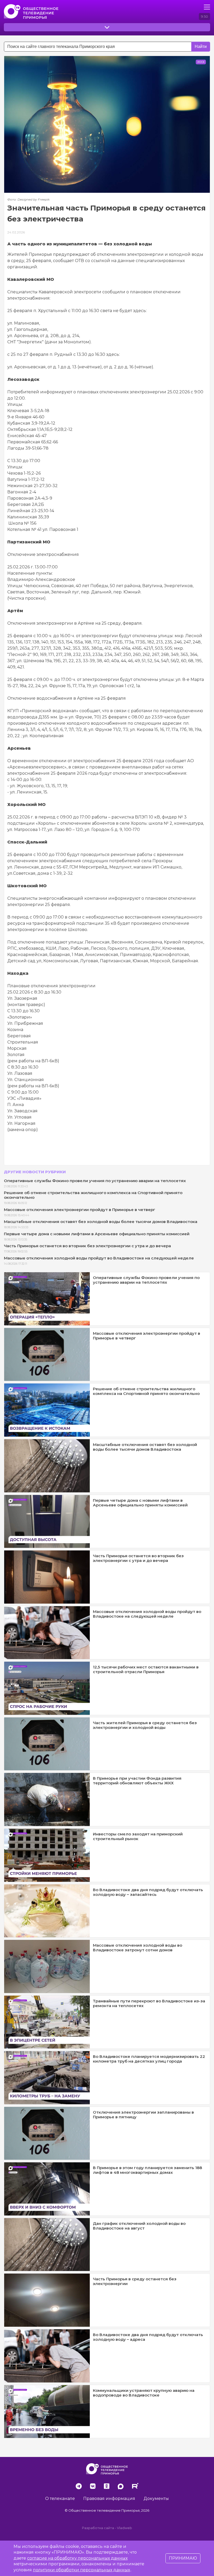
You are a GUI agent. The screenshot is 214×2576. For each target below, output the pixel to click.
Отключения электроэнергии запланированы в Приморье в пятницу (143, 2115)
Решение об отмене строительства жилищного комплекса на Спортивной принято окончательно (93, 1195)
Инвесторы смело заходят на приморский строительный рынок (138, 1836)
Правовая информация (109, 2499)
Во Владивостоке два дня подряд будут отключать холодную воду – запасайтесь (148, 1892)
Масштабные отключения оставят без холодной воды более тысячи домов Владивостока (101, 1222)
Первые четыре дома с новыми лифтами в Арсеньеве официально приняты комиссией (97, 1234)
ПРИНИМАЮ (183, 2558)
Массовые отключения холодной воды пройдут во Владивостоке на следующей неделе (99, 1258)
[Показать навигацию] (207, 7)
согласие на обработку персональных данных (77, 2558)
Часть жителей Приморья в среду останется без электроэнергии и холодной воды (145, 1725)
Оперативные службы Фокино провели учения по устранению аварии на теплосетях (95, 1181)
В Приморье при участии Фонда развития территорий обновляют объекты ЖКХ (137, 1781)
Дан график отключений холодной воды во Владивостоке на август (139, 2226)
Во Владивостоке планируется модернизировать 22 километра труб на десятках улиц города (149, 2059)
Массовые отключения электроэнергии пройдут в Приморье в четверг (80, 1210)
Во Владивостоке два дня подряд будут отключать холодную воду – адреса (148, 2337)
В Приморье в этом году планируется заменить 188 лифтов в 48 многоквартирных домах (147, 2170)
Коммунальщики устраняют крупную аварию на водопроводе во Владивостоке (144, 2393)
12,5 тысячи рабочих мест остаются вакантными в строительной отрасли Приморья (146, 1669)
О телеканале (60, 2499)
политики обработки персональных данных (81, 2570)
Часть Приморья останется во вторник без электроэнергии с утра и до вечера (87, 1246)
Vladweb (124, 2528)
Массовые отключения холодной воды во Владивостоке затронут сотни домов (138, 1948)
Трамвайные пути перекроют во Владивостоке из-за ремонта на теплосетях (149, 2003)
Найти (201, 46)
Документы (156, 2499)
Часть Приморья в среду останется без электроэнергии (135, 2281)
